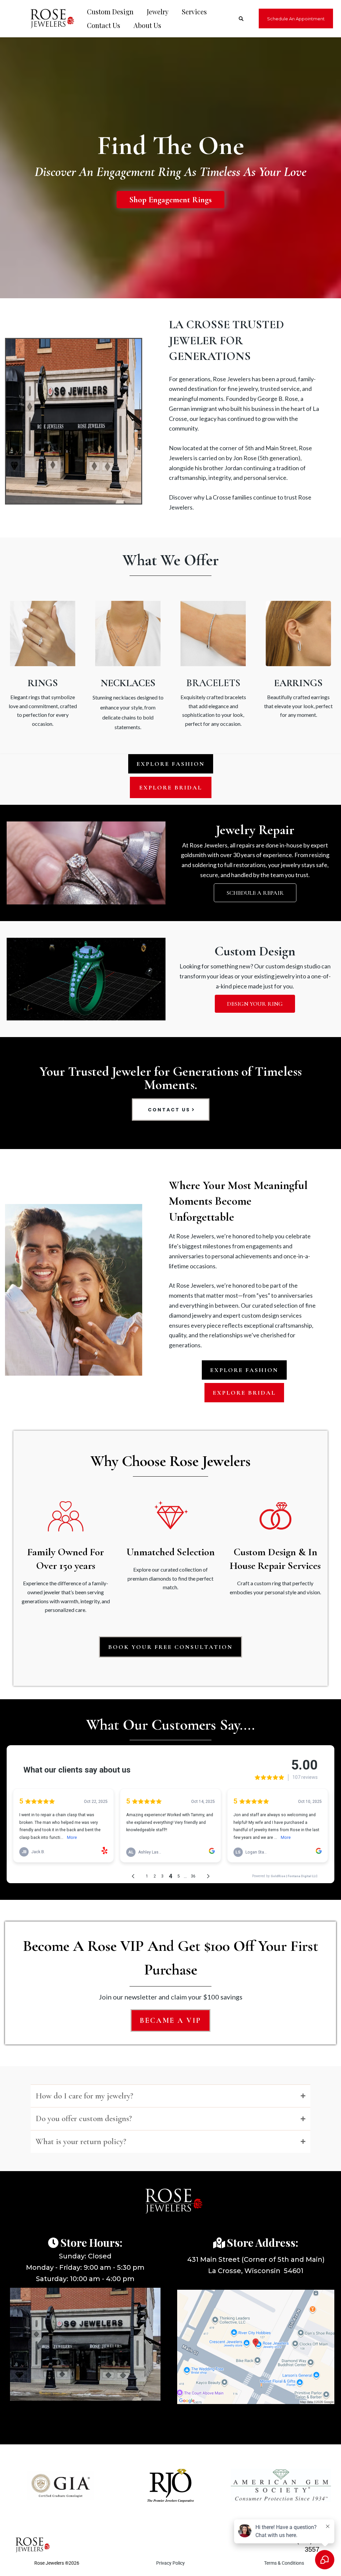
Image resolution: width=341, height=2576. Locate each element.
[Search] (241, 19)
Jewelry (158, 11)
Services (194, 11)
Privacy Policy (170, 2563)
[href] (256, 2347)
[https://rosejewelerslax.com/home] (49, 18)
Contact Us (104, 25)
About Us (147, 25)
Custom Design (110, 11)
